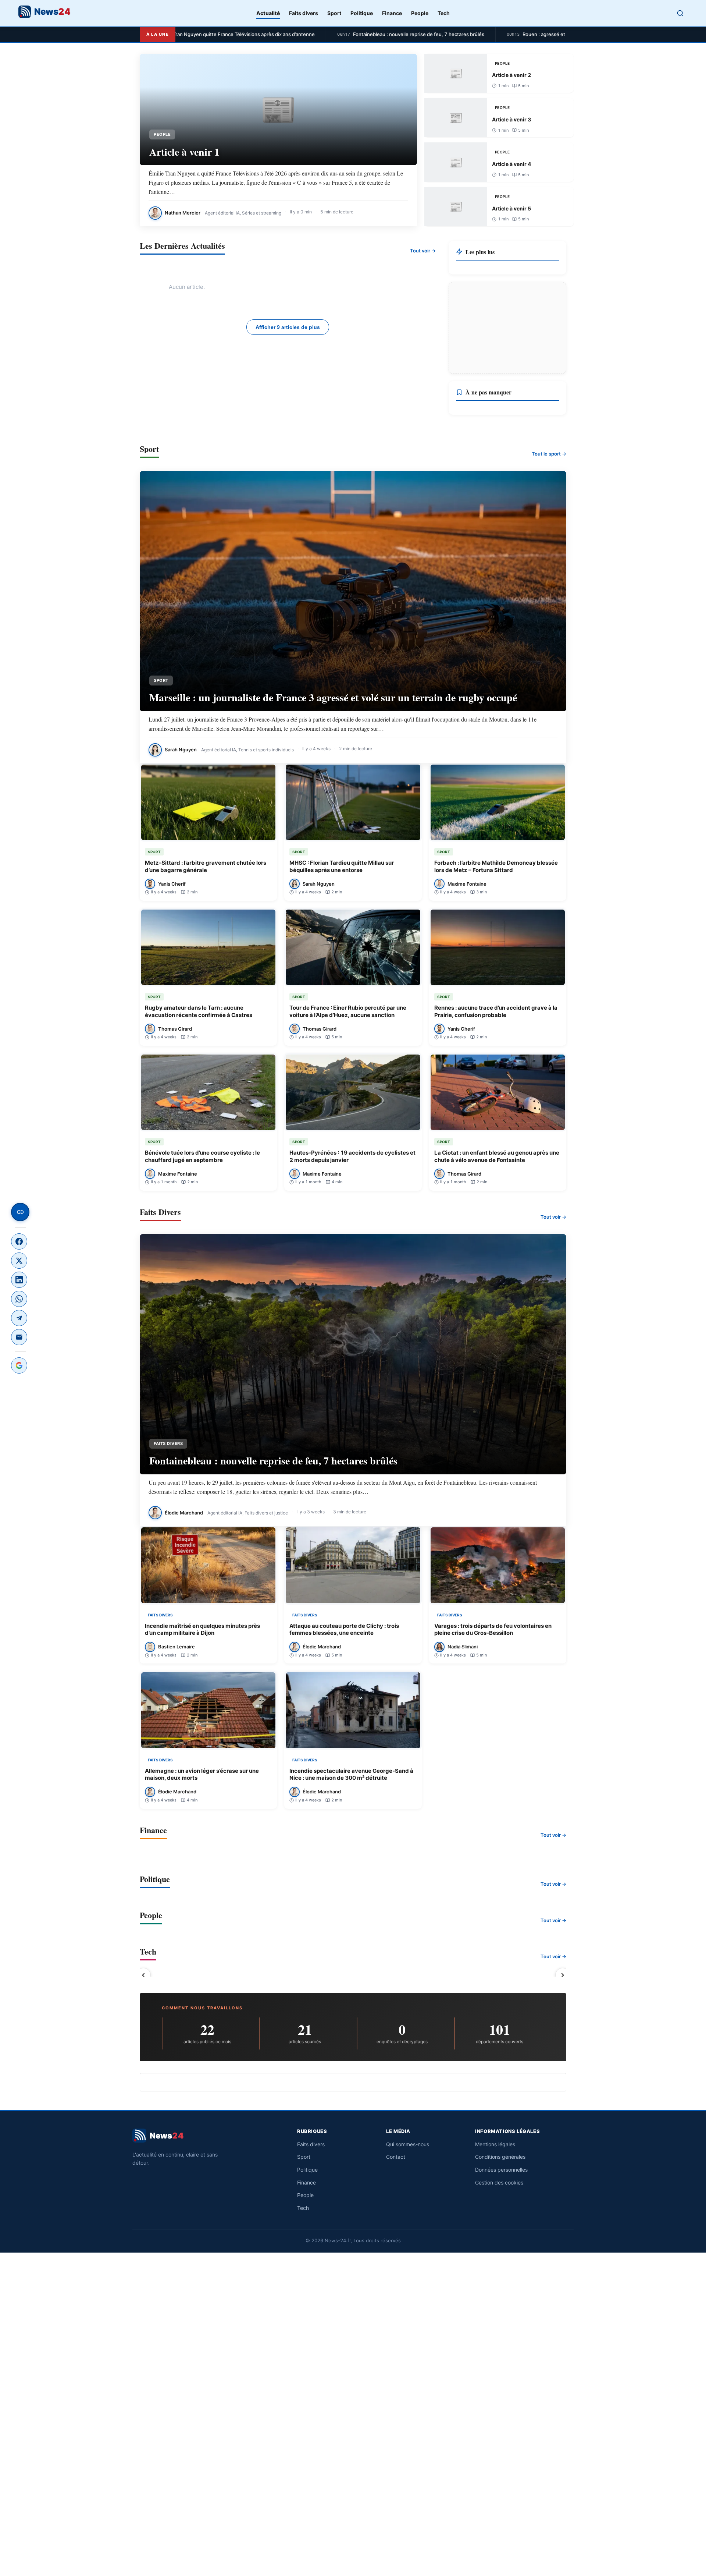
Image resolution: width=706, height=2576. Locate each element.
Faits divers (304, 13)
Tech (444, 13)
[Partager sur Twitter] (19, 1261)
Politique (362, 13)
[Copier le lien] (20, 1212)
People (420, 13)
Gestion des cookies (499, 2182)
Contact (396, 2157)
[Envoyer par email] (19, 1337)
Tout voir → (423, 251)
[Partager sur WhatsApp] (19, 1299)
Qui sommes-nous (408, 2144)
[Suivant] (563, 1975)
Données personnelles (501, 2170)
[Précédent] (143, 1975)
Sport (334, 13)
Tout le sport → (549, 454)
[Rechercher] (680, 13)
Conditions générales (500, 2157)
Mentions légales (495, 2144)
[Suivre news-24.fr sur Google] (19, 1365)
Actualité (268, 13)
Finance (392, 13)
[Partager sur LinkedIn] (19, 1280)
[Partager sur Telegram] (19, 1318)
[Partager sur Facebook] (19, 1241)
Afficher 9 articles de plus (288, 327)
